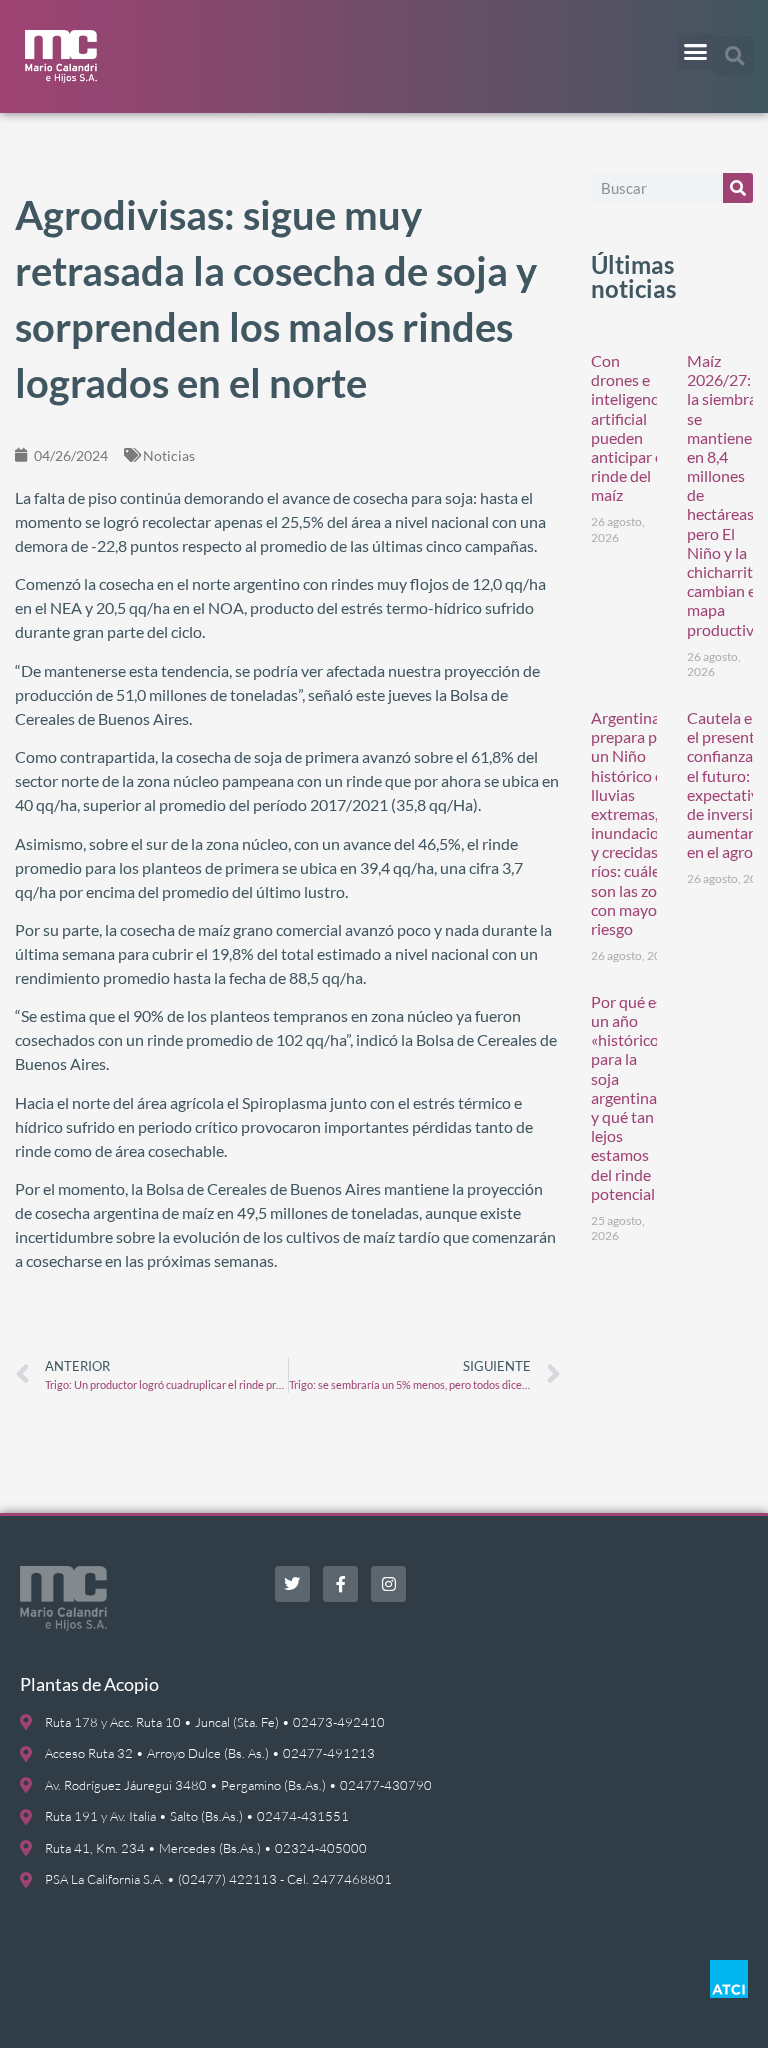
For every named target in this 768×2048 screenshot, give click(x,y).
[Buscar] (738, 188)
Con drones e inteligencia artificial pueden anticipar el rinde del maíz (630, 427)
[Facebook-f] (340, 1583)
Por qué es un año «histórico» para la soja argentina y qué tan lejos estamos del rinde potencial (628, 1097)
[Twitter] (292, 1583)
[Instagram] (388, 1583)
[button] (696, 52)
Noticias (169, 455)
